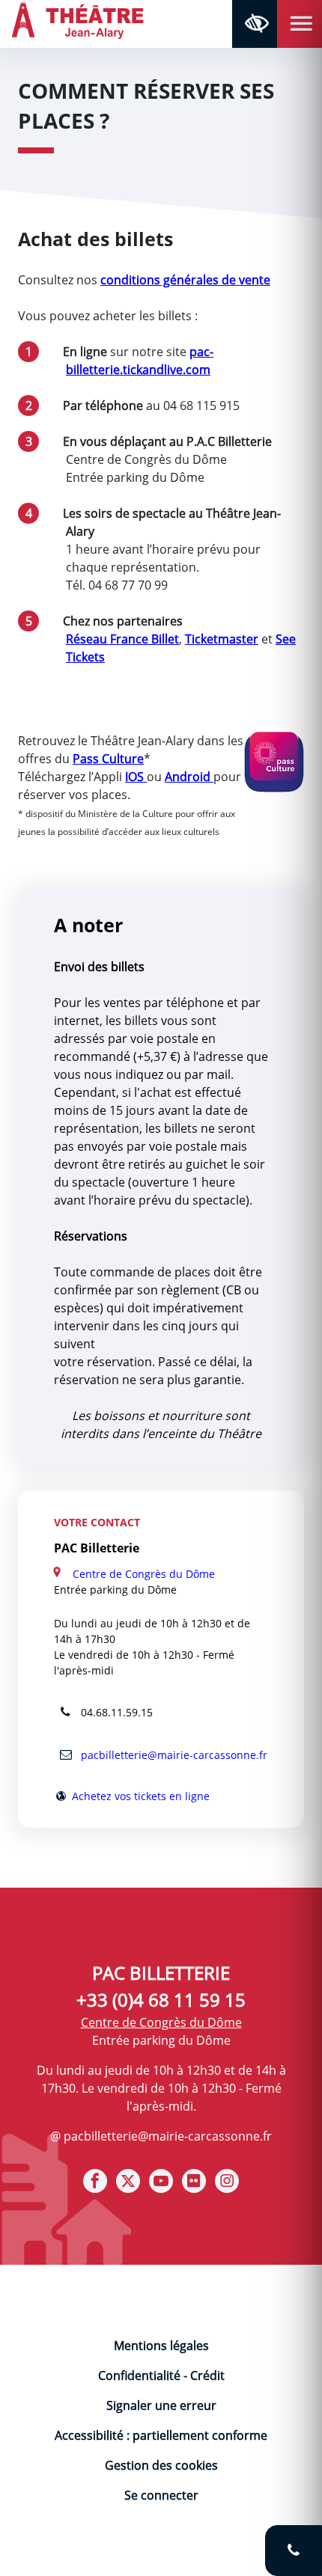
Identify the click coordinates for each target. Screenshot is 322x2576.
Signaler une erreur (161, 2405)
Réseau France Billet (122, 639)
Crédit (207, 2375)
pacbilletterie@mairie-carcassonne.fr (173, 1755)
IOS (136, 777)
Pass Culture (108, 759)
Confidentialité (139, 2375)
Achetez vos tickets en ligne (139, 1796)
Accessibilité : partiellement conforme (161, 2435)
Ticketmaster (222, 639)
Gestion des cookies (161, 2465)
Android (189, 777)
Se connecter (161, 2495)
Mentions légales (161, 2346)
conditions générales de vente (185, 280)
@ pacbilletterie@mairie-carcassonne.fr (161, 2136)
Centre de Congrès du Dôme (144, 1574)
